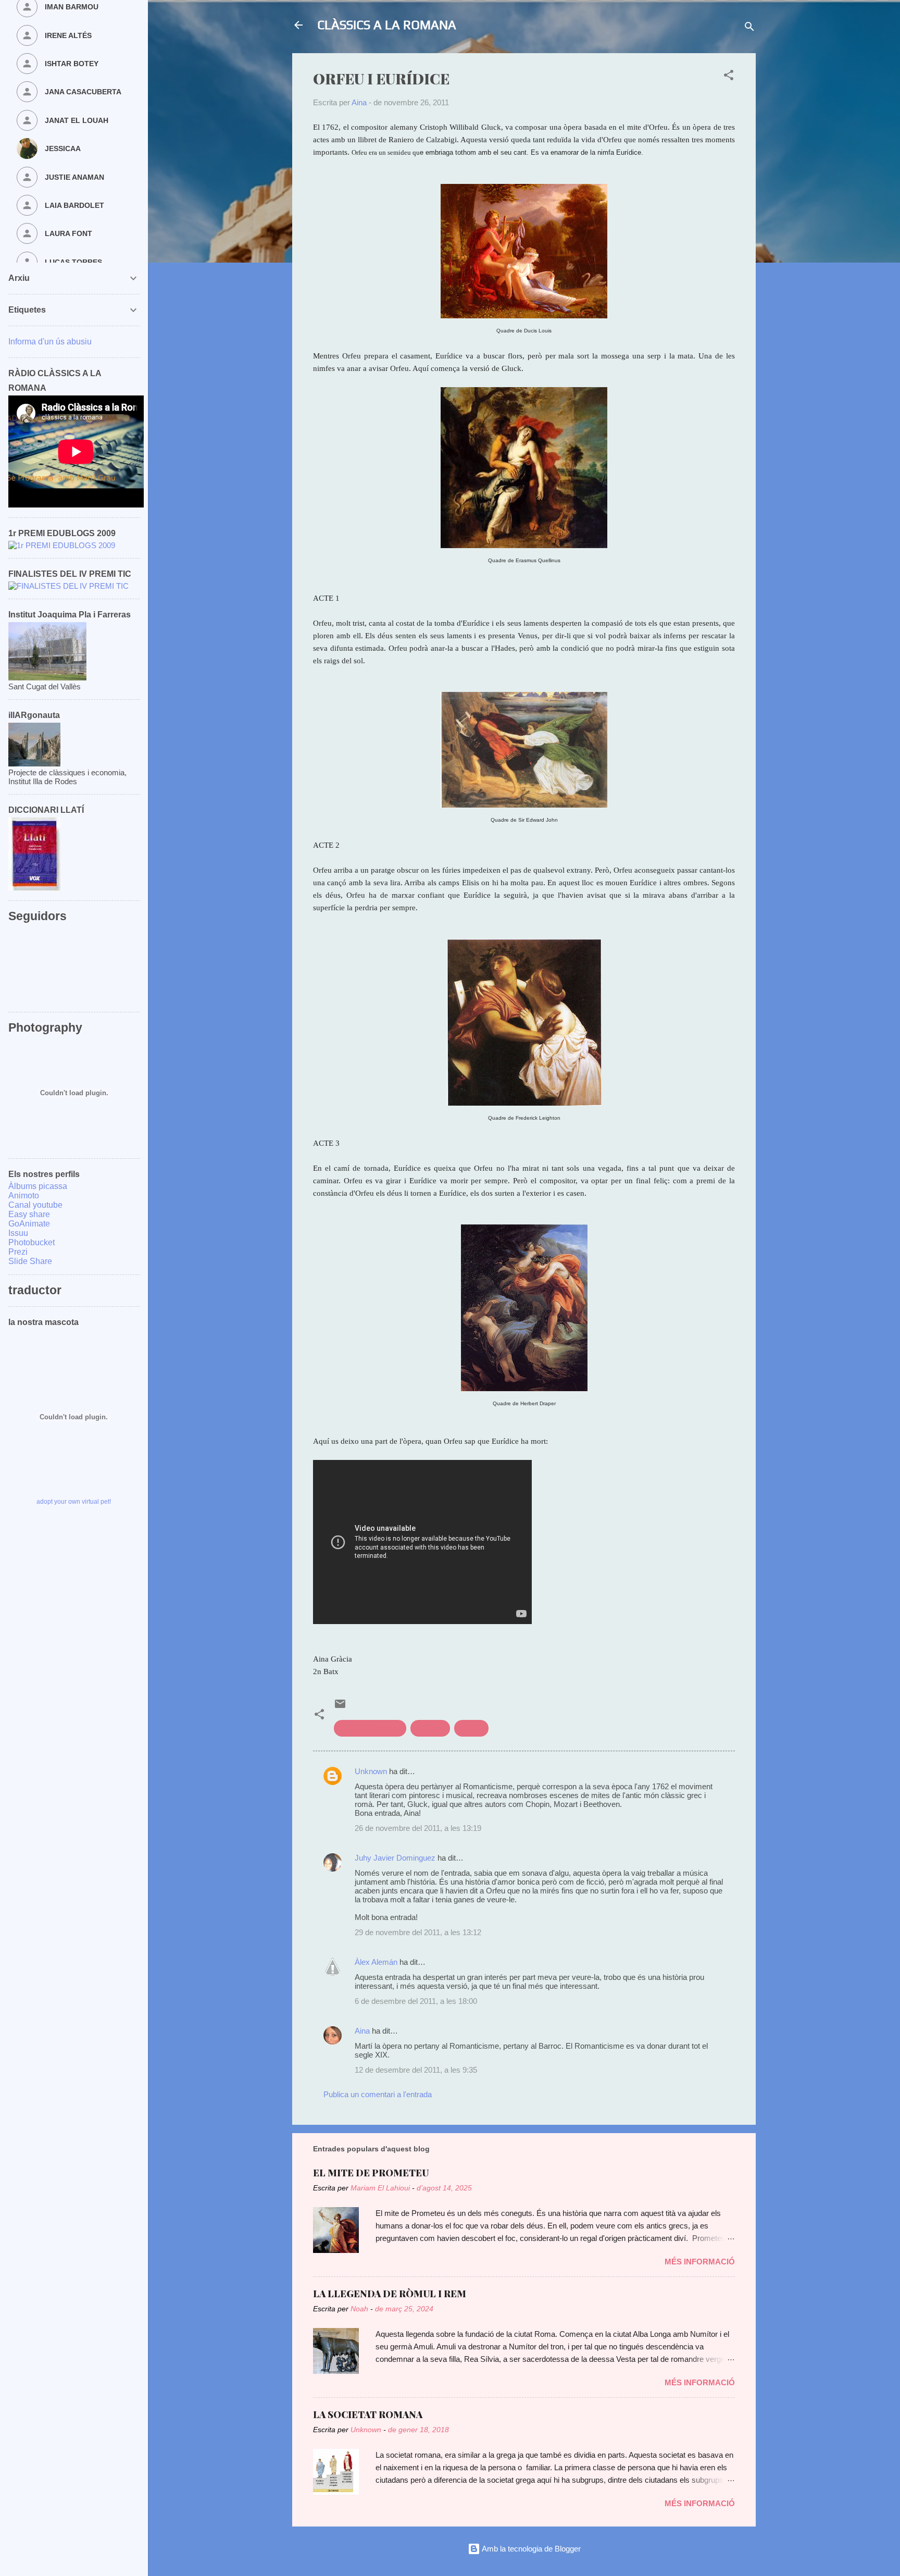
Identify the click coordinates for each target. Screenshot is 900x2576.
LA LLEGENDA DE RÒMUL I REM (390, 2294)
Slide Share (30, 1261)
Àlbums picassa (38, 1186)
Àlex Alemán (376, 1962)
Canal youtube (35, 1205)
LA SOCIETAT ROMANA (368, 2414)
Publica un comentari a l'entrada (378, 2094)
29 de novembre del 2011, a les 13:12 (418, 1932)
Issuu (18, 1233)
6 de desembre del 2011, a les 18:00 (416, 2001)
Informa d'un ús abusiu (50, 342)
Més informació (700, 2262)
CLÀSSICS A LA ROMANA (387, 25)
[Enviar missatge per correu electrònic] (340, 1707)
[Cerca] (749, 28)
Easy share (29, 1214)
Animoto (24, 1196)
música (471, 1728)
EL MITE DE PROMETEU (371, 2173)
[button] (729, 77)
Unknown (371, 1771)
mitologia (430, 1728)
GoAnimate (29, 1224)
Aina (362, 2031)
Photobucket (32, 1242)
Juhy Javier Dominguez (395, 1858)
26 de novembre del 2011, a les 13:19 (418, 1828)
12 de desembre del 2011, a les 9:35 (416, 2070)
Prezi (18, 1252)
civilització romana (370, 1728)
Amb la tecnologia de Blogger (530, 2549)
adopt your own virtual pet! (74, 1502)
